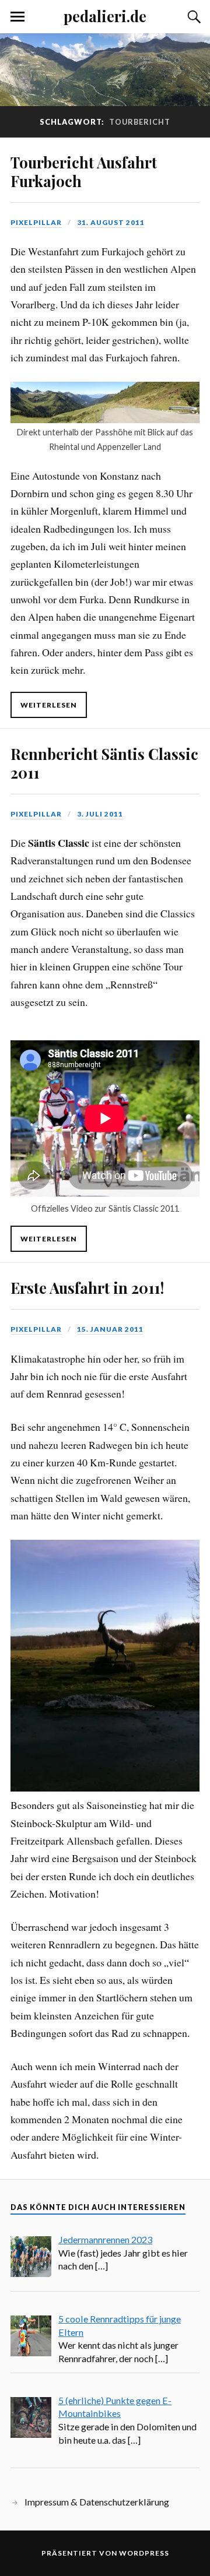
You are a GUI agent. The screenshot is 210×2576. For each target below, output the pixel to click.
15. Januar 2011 (110, 1329)
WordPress (144, 2553)
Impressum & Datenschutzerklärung (97, 2502)
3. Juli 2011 (100, 814)
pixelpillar (36, 222)
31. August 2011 (111, 222)
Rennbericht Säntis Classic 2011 (104, 763)
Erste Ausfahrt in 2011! (87, 1287)
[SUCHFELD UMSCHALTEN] (192, 17)
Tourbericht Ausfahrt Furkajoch (84, 171)
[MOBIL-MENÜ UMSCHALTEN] (17, 17)
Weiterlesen (49, 705)
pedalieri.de (105, 16)
